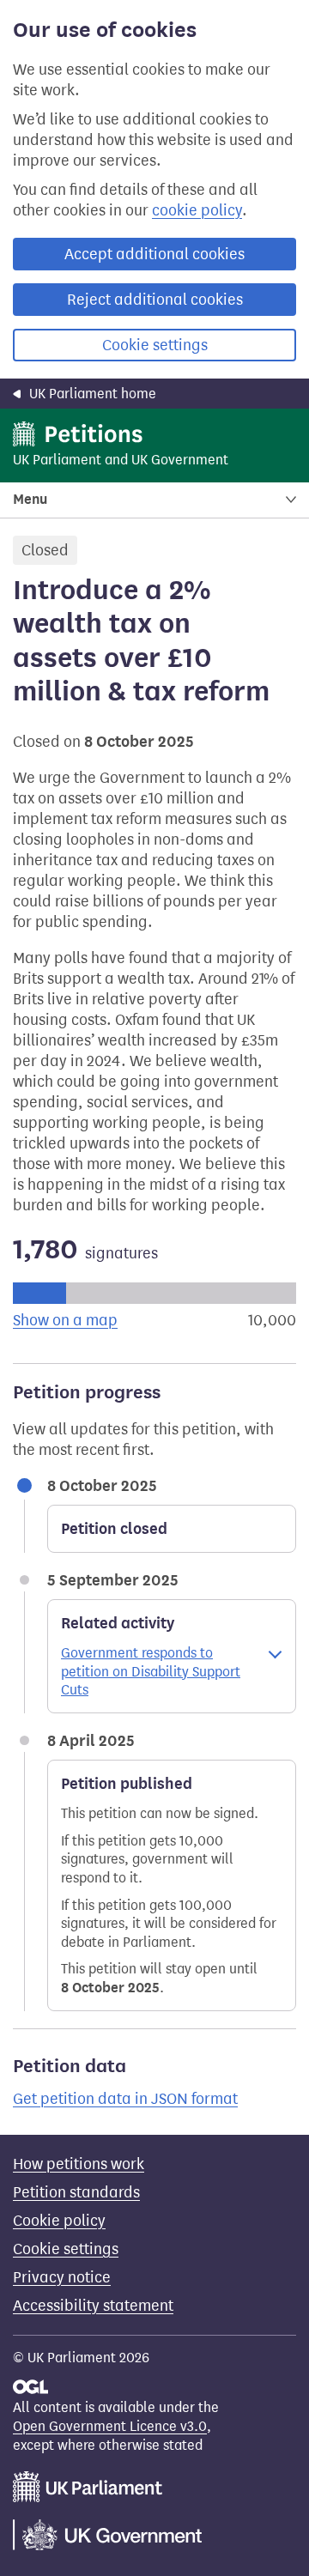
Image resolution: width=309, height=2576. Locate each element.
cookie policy (197, 210)
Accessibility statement (93, 2306)
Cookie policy (59, 2221)
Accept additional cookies (154, 254)
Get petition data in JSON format (125, 2099)
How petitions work (79, 2164)
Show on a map (65, 1320)
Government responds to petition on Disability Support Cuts (151, 1671)
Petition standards (76, 2192)
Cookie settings (155, 345)
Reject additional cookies (155, 300)
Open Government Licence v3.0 (110, 2426)
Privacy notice (62, 2277)
